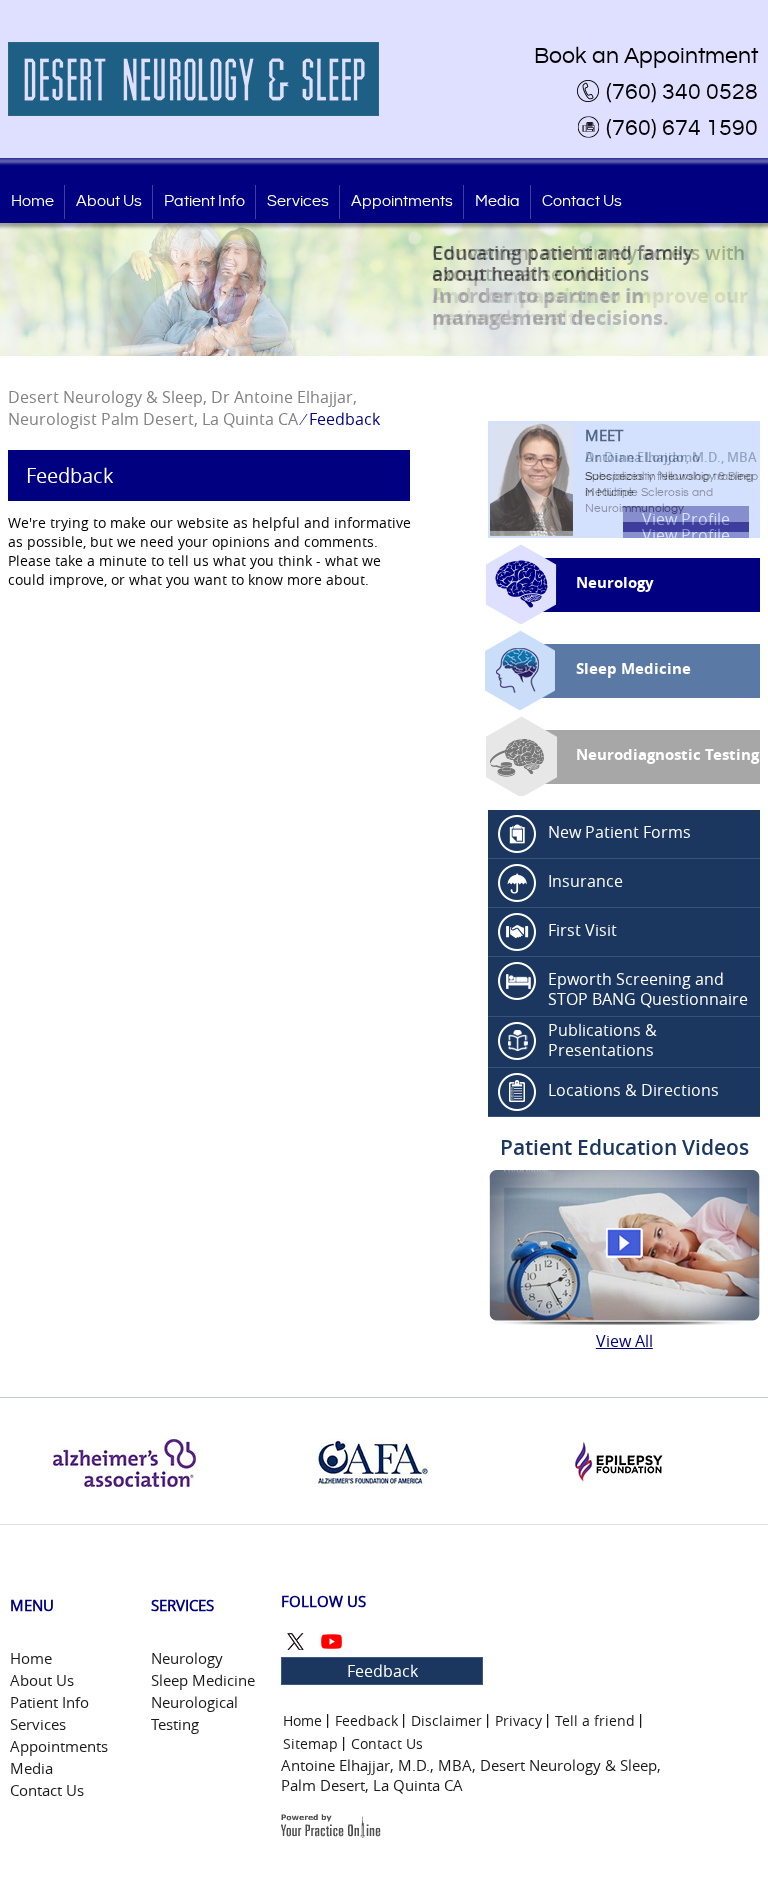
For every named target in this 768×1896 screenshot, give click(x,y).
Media (497, 201)
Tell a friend (595, 1720)
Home (32, 201)
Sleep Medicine (633, 668)
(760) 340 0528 (682, 92)
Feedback (382, 1671)
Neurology (615, 582)
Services (298, 201)
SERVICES (182, 1605)
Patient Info (204, 201)
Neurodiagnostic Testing (667, 754)
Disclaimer (446, 1720)
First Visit (582, 930)
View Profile (686, 519)
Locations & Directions (633, 1090)
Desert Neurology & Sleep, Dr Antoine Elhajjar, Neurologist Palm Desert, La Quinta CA (182, 408)
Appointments (402, 201)
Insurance (585, 881)
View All (624, 1341)
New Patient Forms (619, 832)
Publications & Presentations (602, 1040)
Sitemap (310, 1743)
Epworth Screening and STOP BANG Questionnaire (648, 989)
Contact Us (582, 201)
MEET (671, 445)
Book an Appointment (646, 56)
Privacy (518, 1720)
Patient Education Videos (624, 1147)
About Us (109, 201)
